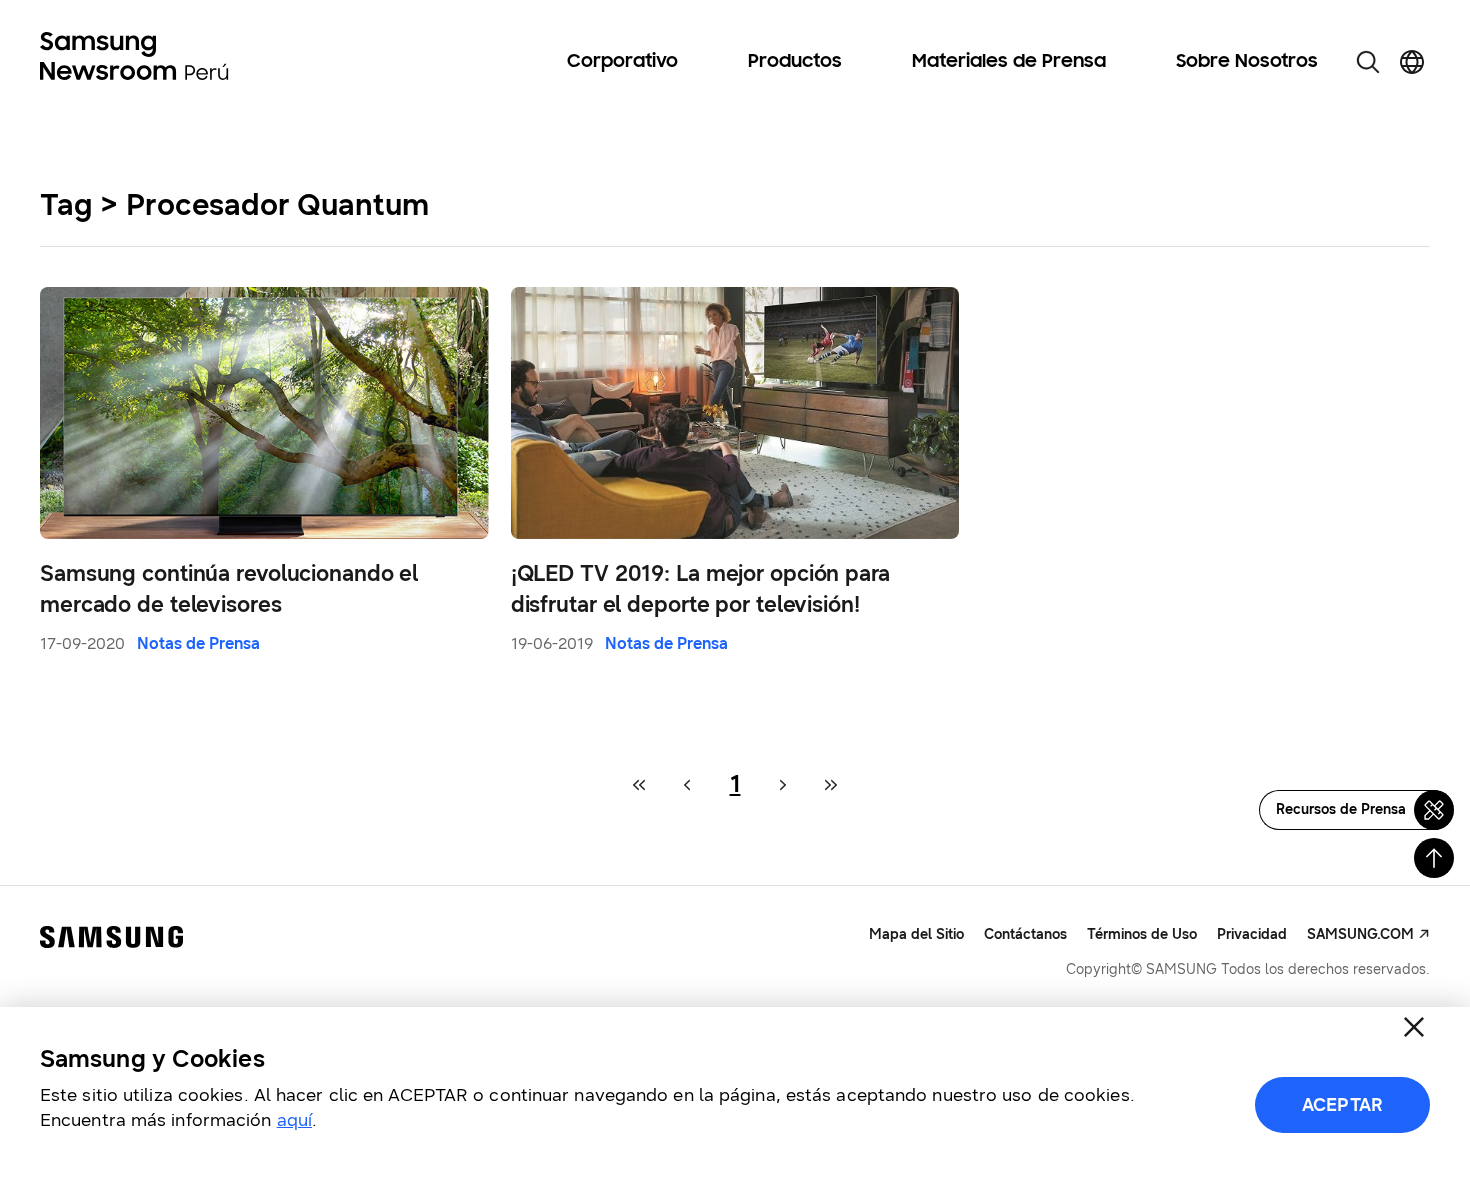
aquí (294, 1120)
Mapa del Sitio (916, 934)
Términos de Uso (1142, 934)
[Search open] (1368, 62)
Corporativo (622, 62)
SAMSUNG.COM (1360, 934)
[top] (1434, 858)
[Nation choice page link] (1412, 62)
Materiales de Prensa (1009, 62)
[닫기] (1414, 1027)
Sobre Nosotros (1247, 62)
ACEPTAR (1342, 1105)
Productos (795, 62)
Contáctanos (1025, 934)
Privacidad (1252, 934)
